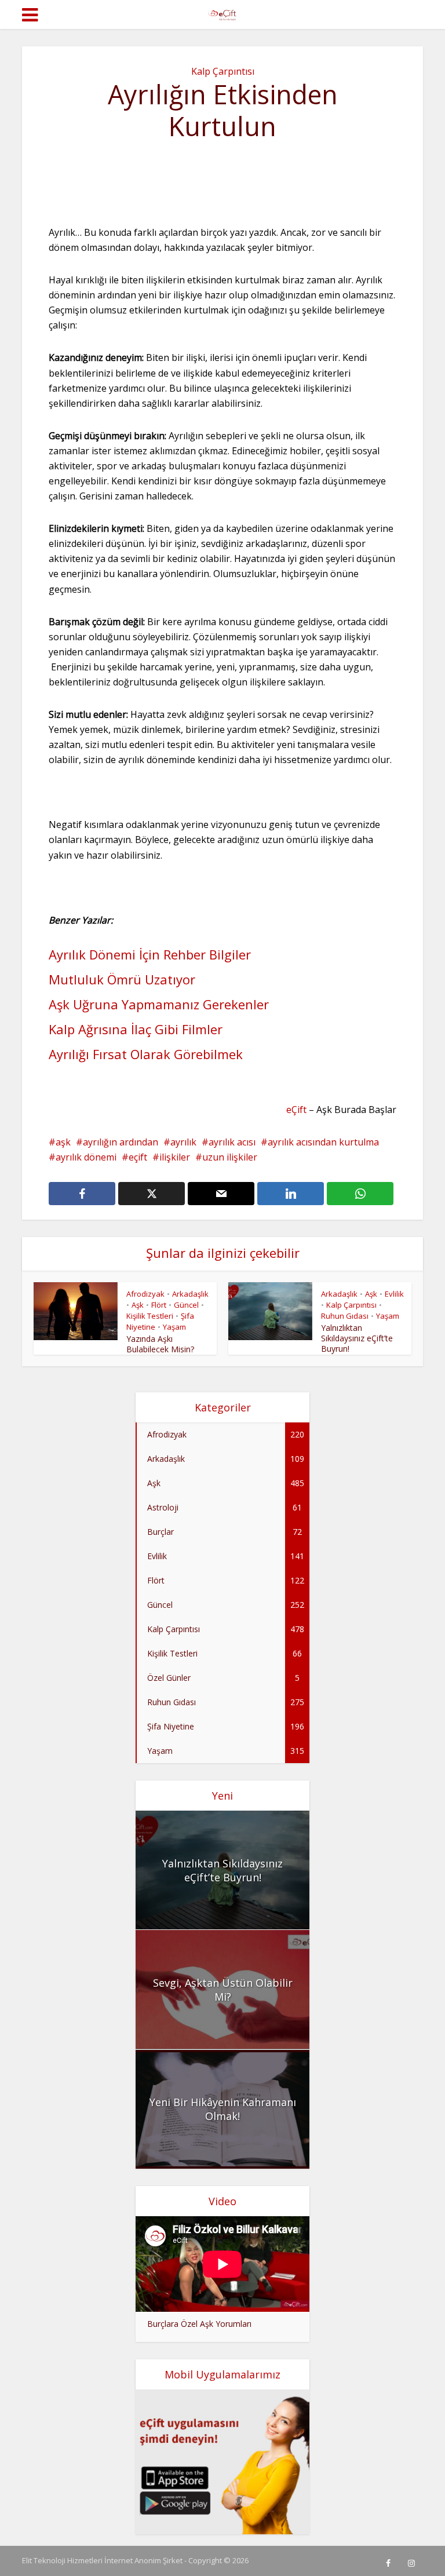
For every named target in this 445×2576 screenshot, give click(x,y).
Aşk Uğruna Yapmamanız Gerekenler (159, 1004)
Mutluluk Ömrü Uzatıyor (122, 979)
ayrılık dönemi (86, 1157)
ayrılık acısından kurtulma (323, 1142)
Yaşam (174, 1327)
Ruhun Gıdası (345, 1316)
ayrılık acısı (232, 1142)
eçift (138, 1157)
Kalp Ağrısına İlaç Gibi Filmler (136, 1029)
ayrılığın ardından (121, 1142)
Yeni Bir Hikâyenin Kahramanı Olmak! (223, 2109)
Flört (159, 1305)
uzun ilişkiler (230, 1157)
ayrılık (183, 1142)
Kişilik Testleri (150, 1316)
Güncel (186, 1305)
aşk (63, 1142)
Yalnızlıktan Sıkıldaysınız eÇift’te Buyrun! (357, 1338)
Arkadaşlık (190, 1294)
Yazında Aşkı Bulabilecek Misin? (160, 1344)
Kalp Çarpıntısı (223, 71)
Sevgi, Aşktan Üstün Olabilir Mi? (223, 1990)
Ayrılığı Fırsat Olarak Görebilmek (146, 1054)
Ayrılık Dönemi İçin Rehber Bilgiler (150, 954)
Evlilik (394, 1294)
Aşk (138, 1305)
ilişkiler (175, 1157)
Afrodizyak (145, 1294)
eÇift (296, 1110)
